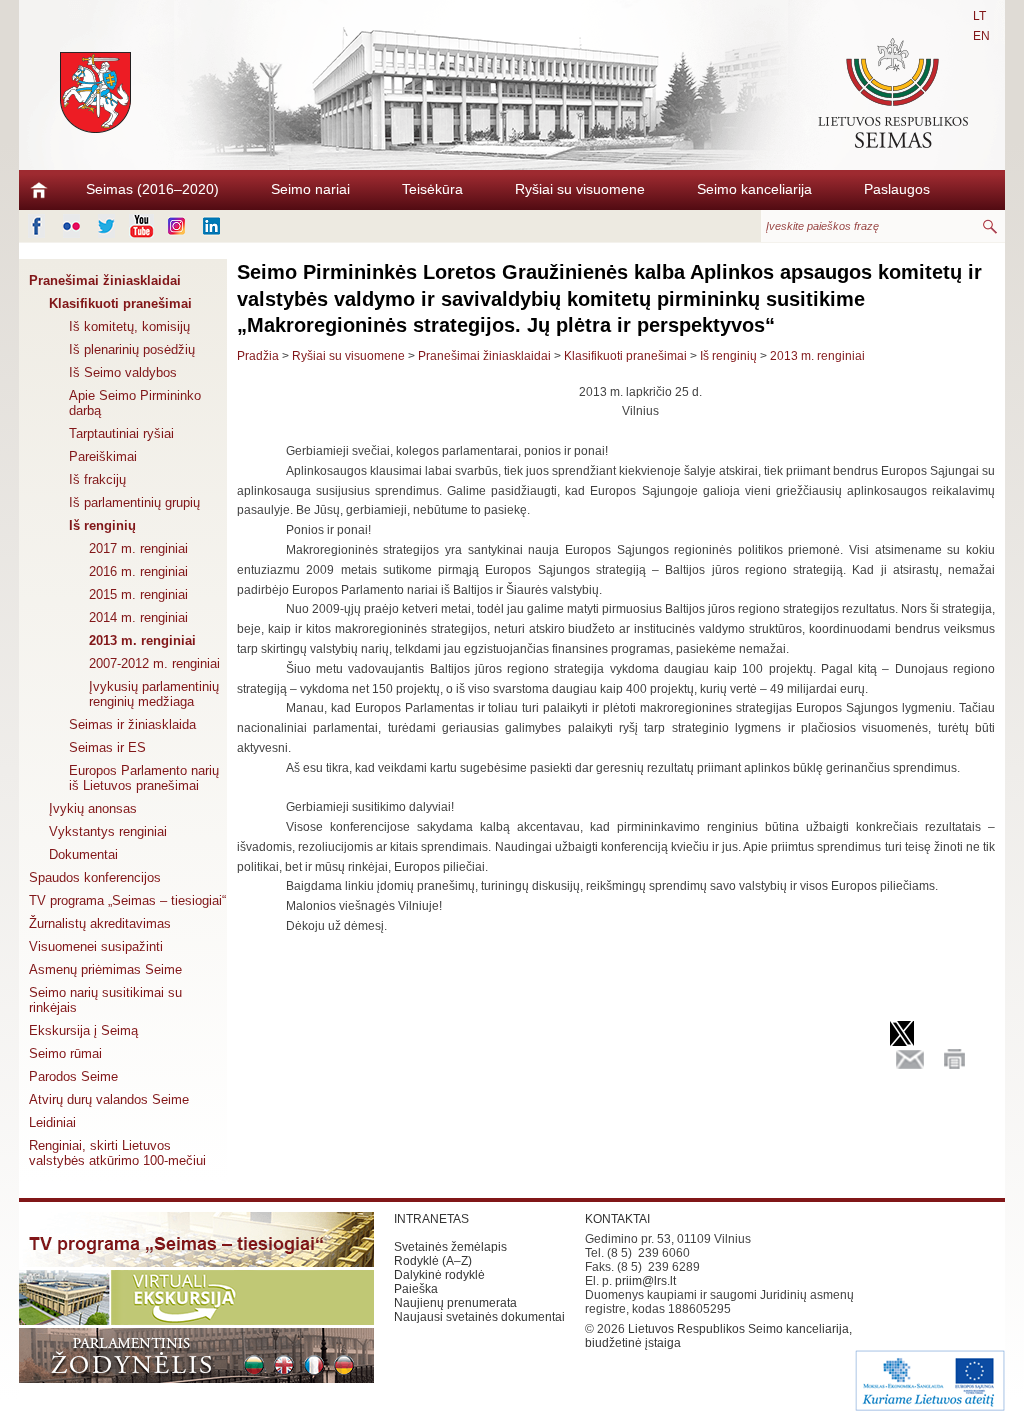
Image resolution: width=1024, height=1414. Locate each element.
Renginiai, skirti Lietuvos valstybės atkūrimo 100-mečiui (117, 1153)
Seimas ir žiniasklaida (132, 724)
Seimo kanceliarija (754, 189)
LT (979, 16)
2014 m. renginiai (138, 617)
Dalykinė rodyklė (439, 1275)
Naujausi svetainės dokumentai (479, 1317)
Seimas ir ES (107, 747)
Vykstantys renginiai (108, 831)
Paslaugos (897, 189)
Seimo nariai (310, 189)
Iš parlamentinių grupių (134, 502)
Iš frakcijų (97, 479)
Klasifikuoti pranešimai (120, 303)
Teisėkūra (432, 189)
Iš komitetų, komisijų (129, 326)
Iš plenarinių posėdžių (132, 349)
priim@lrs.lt (645, 1281)
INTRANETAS (431, 1219)
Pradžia (258, 356)
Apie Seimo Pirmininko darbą (135, 403)
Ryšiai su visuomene (580, 189)
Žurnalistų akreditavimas (100, 923)
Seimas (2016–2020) (152, 189)
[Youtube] (141, 226)
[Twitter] (106, 226)
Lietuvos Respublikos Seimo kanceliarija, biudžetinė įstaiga (718, 1336)
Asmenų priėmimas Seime (105, 969)
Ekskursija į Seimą (83, 1030)
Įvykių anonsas (93, 808)
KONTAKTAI (617, 1219)
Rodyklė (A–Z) (433, 1261)
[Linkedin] (211, 226)
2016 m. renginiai (138, 571)
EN (981, 36)
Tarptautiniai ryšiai (121, 433)
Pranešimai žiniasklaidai (105, 280)
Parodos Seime (73, 1076)
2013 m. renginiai (142, 640)
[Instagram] (176, 226)
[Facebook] (36, 226)
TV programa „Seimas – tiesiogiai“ (127, 900)
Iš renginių (102, 525)
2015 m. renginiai (138, 594)
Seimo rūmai (65, 1053)
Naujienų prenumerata (455, 1303)
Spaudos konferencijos (95, 877)
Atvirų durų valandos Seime (109, 1099)
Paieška (416, 1289)
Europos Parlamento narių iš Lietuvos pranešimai (144, 778)
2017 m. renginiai (138, 548)
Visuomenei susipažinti (96, 946)
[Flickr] (71, 226)
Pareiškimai (103, 456)
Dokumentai (83, 854)
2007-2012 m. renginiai (154, 663)
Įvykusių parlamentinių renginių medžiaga (154, 694)
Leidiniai (52, 1122)
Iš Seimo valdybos (123, 372)
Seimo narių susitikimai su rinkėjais (105, 1000)
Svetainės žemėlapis (450, 1247)
